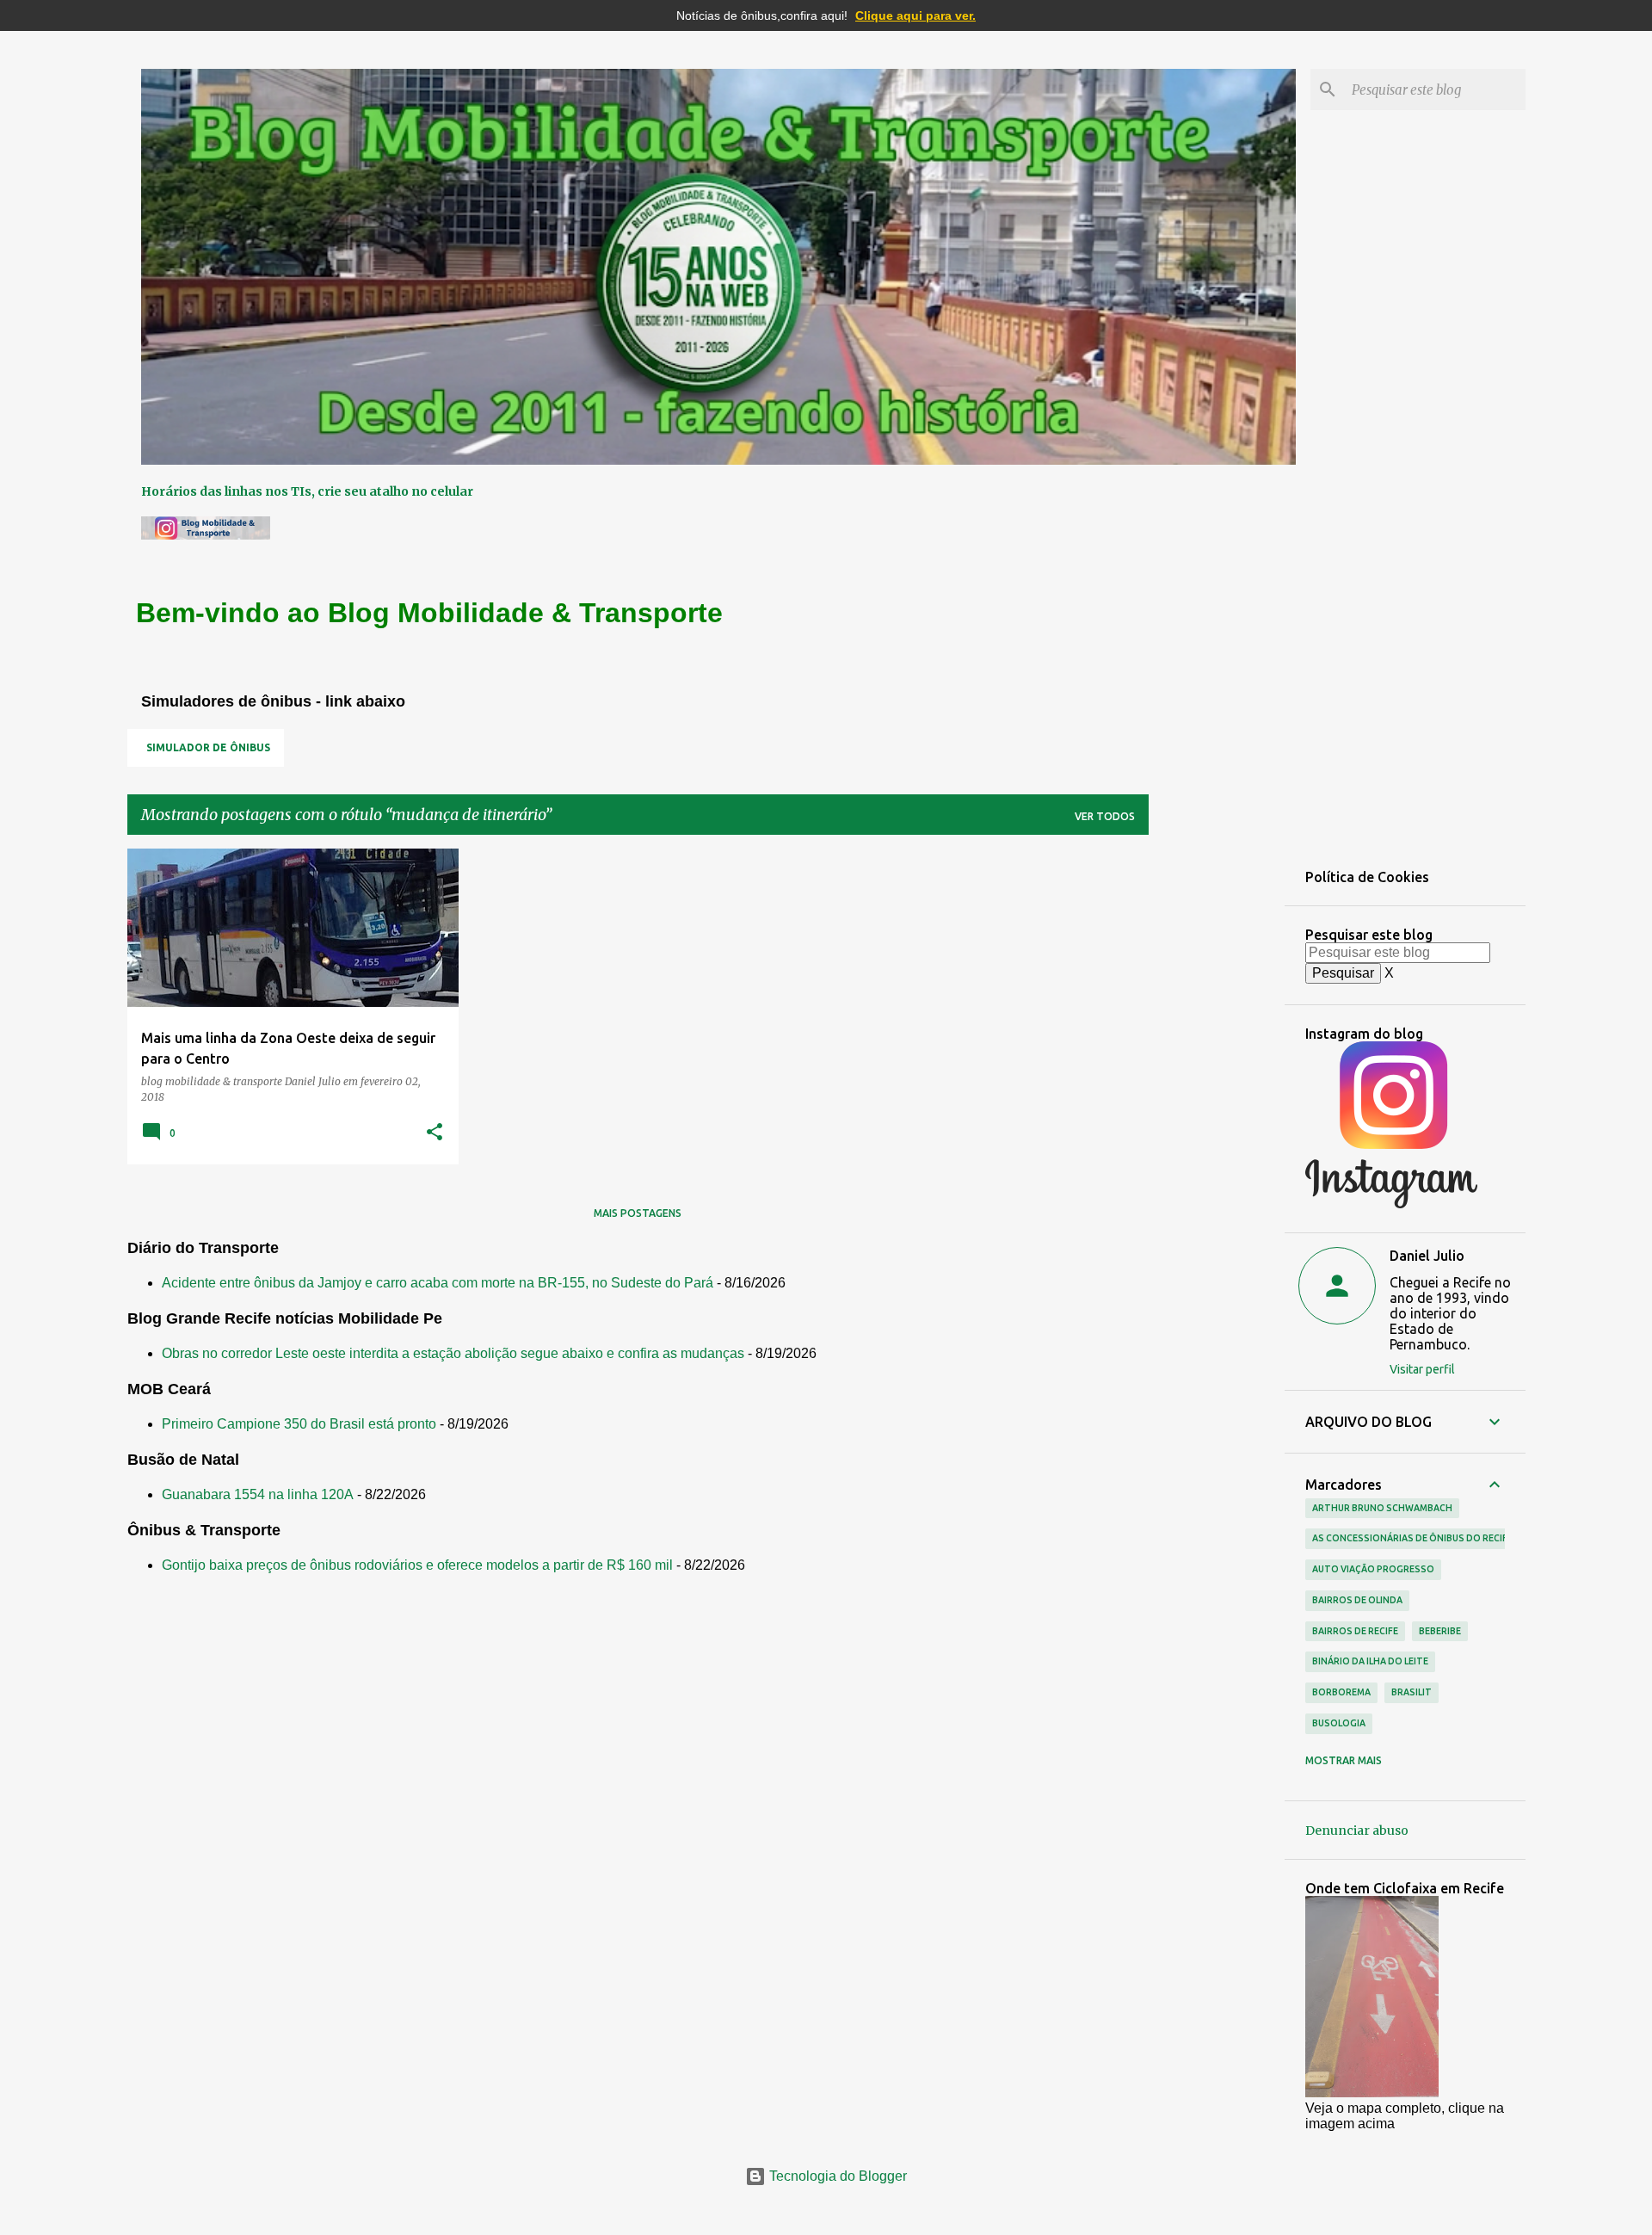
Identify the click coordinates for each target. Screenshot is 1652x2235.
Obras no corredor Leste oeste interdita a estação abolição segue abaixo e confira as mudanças (453, 1353)
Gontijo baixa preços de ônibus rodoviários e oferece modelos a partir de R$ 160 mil (417, 1565)
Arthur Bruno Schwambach (1382, 1508)
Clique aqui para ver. (915, 15)
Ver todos (1105, 816)
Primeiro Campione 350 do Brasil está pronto (299, 1424)
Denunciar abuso (1357, 1831)
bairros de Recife (1355, 1631)
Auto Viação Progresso (1373, 1569)
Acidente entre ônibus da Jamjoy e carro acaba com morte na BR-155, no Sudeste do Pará (438, 1283)
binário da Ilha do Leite (1370, 1661)
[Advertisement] (1217, 1107)
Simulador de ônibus (208, 747)
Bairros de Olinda (1357, 1600)
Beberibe (1440, 1631)
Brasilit (1412, 1692)
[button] (435, 1133)
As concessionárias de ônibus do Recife (1412, 1538)
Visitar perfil (1422, 1369)
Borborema (1341, 1692)
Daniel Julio (1427, 1256)
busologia (1339, 1723)
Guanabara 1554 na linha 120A (258, 1494)
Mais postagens (638, 1213)
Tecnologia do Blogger (836, 2176)
